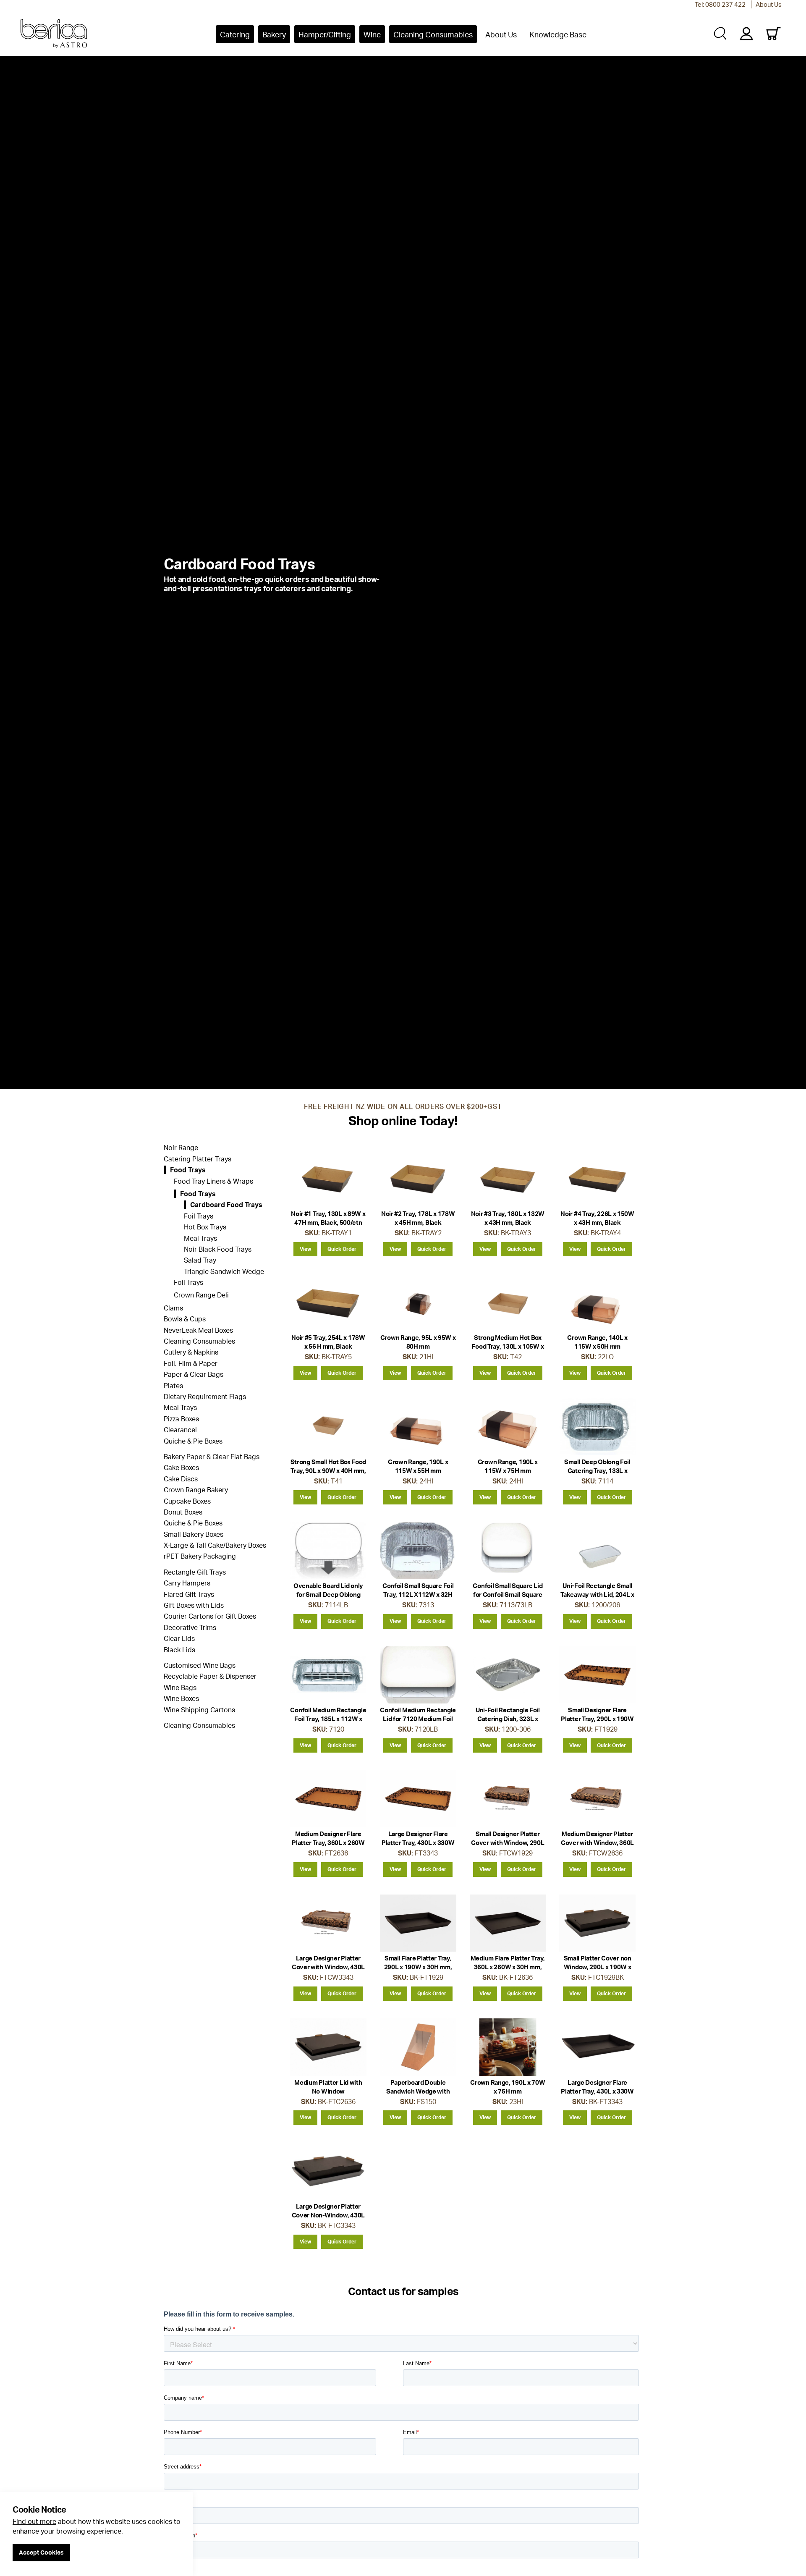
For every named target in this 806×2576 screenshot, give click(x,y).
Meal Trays (200, 1238)
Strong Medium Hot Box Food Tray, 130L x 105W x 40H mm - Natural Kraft (508, 1346)
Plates (173, 1386)
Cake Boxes (181, 1468)
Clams (173, 1308)
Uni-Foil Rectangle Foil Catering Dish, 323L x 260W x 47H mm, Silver (508, 1719)
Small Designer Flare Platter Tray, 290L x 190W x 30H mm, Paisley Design (597, 1719)
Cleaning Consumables (433, 34)
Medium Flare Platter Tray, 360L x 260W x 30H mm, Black (508, 1967)
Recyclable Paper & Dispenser (210, 1676)
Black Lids (179, 1650)
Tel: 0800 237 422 (720, 4)
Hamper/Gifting (325, 34)
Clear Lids (179, 1638)
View (305, 1249)
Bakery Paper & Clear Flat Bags (212, 1457)
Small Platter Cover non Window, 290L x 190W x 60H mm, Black (598, 1967)
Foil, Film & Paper (191, 1363)
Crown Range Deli (201, 1295)
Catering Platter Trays (198, 1159)
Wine (372, 34)
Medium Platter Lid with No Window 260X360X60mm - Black (328, 2091)
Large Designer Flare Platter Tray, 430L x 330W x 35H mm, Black (597, 2091)
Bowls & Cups (185, 1319)
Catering (235, 34)
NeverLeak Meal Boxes (198, 1330)
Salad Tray (200, 1260)
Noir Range (181, 1148)
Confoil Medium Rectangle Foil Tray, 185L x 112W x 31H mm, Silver (328, 1719)
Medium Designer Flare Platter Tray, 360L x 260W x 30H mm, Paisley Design (328, 1843)
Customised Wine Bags (200, 1665)
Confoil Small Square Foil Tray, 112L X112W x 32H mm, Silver (418, 1595)
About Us (769, 4)
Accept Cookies (41, 2552)
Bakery (274, 34)
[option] (403, 574)
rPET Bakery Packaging (200, 1556)
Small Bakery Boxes (194, 1534)
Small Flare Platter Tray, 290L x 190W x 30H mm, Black (418, 1967)
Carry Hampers (187, 1583)
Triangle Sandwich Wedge (224, 1271)
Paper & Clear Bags (194, 1374)
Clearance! (180, 1430)
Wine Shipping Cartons (199, 1710)
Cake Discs (181, 1479)
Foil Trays (199, 1216)
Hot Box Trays (205, 1227)
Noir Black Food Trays (218, 1249)
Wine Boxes (181, 1698)
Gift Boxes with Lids (194, 1605)
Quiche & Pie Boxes (193, 1441)
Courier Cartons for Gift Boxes (210, 1616)
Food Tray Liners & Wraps (213, 1181)
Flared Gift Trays (189, 1594)
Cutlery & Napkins (191, 1352)
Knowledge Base (558, 34)
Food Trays (188, 1170)
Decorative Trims (190, 1627)
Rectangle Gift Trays (195, 1572)
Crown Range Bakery (196, 1490)
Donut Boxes (183, 1512)
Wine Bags (180, 1688)
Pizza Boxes (181, 1419)
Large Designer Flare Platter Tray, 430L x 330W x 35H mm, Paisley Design (418, 1843)
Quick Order (342, 1249)
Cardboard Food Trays (226, 1205)
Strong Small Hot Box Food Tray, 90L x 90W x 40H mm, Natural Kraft (328, 1471)
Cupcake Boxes (187, 1501)
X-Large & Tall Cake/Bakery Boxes (215, 1545)
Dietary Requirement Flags (205, 1397)
